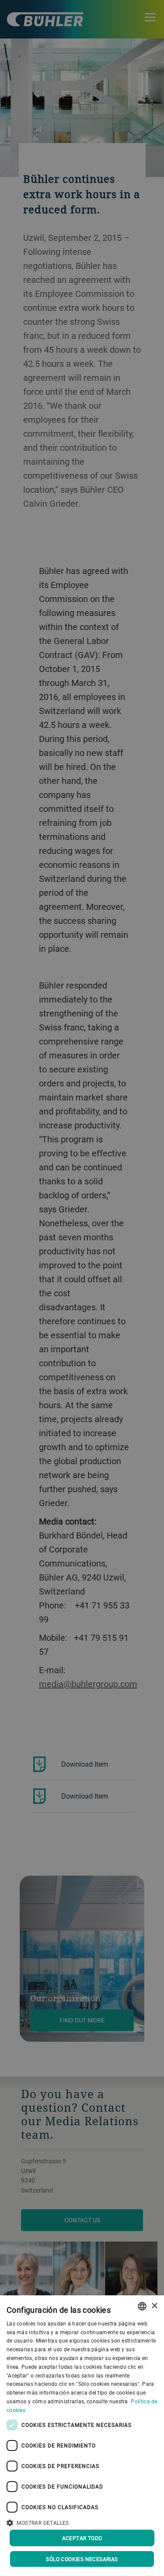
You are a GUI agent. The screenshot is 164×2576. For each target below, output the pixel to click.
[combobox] (142, 2306)
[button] (82, 2522)
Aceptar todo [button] (82, 2538)
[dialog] (82, 2436)
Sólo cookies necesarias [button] (82, 2559)
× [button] (154, 2306)
